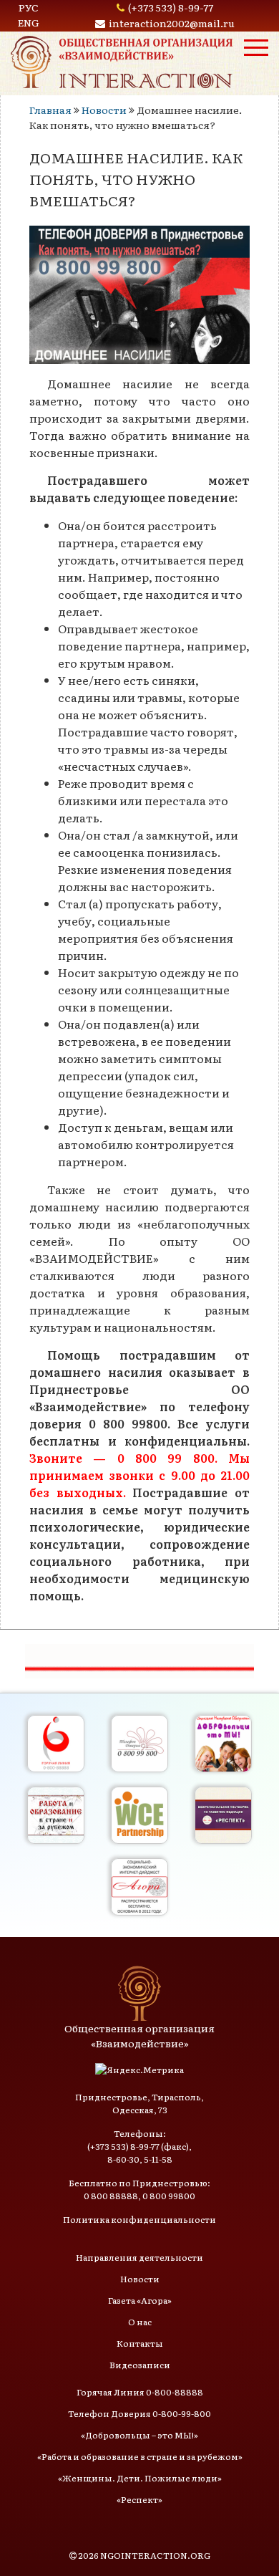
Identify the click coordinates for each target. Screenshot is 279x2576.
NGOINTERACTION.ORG (155, 2555)
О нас (140, 2322)
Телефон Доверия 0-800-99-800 (139, 2413)
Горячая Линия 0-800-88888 (140, 2392)
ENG (29, 22)
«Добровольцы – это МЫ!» (139, 2435)
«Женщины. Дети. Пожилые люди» (140, 2478)
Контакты (140, 2343)
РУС (29, 7)
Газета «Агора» (140, 2300)
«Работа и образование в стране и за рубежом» (140, 2456)
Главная (50, 110)
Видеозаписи (140, 2365)
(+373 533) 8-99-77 (171, 7)
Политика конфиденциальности (139, 2219)
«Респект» (139, 2499)
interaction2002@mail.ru (172, 23)
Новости (104, 110)
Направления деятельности (139, 2257)
